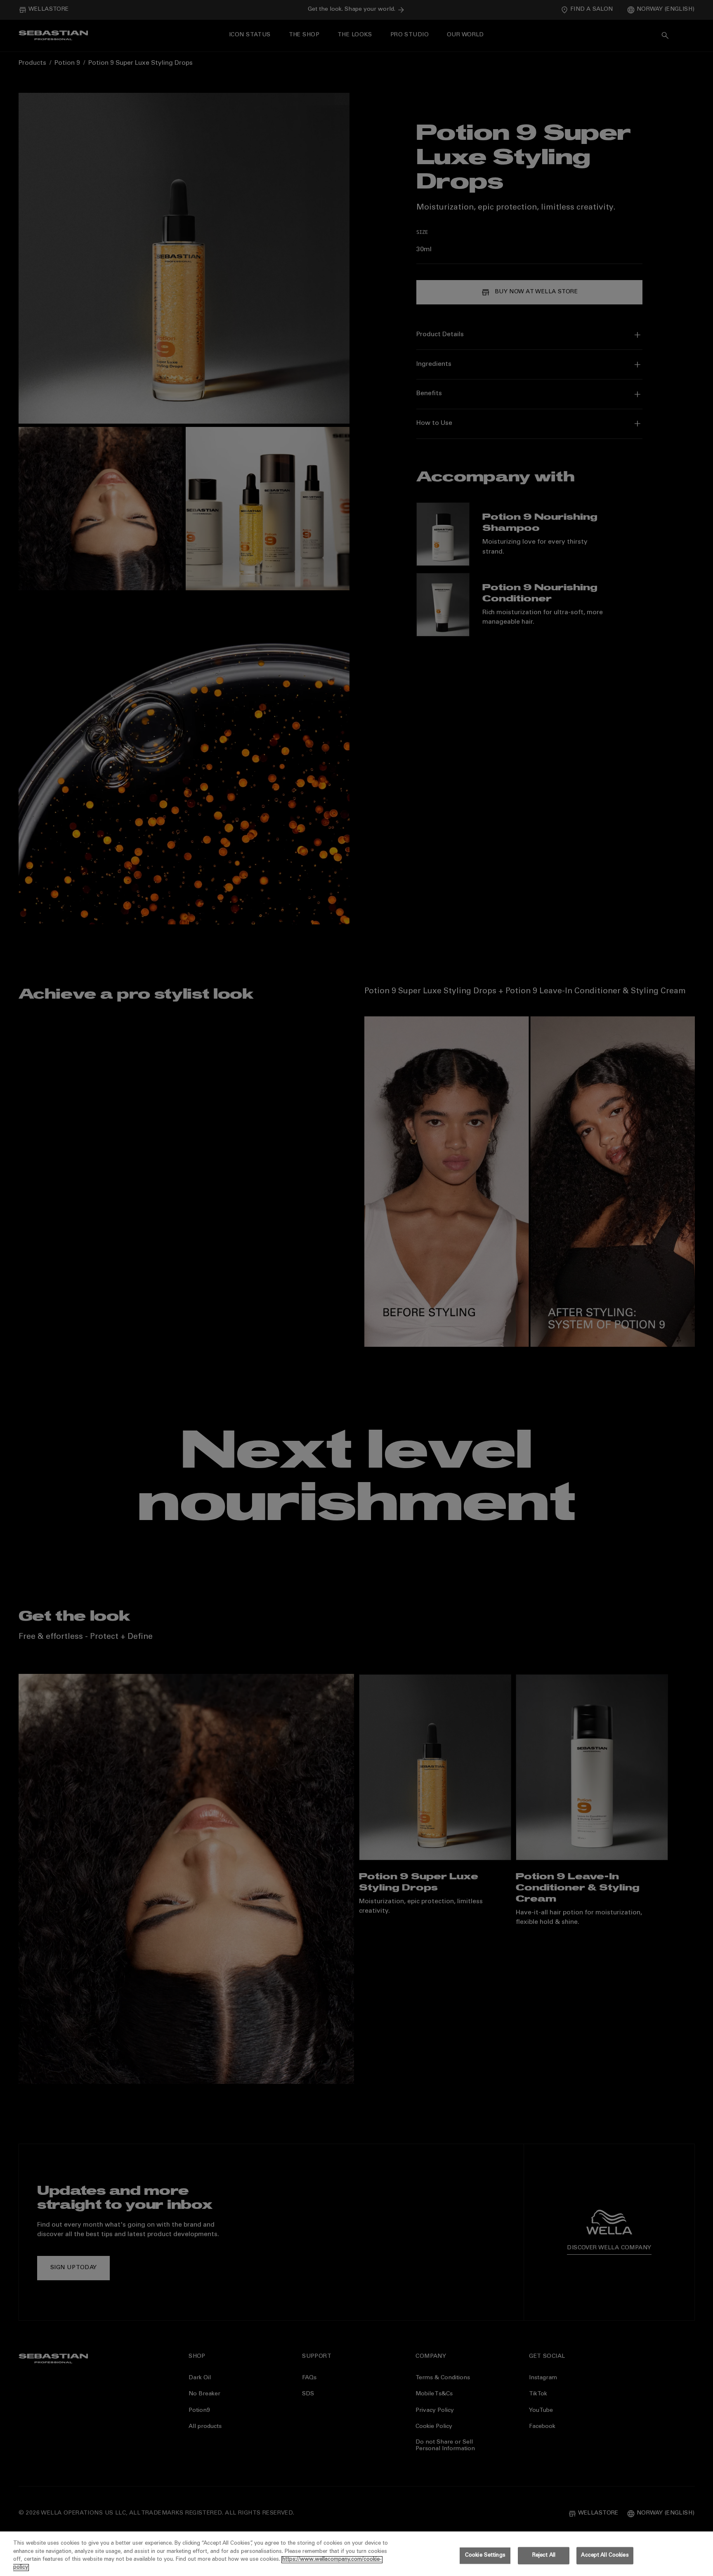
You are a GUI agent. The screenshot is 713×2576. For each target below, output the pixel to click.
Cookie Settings (485, 2556)
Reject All (544, 2556)
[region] (356, 2554)
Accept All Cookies (605, 2556)
